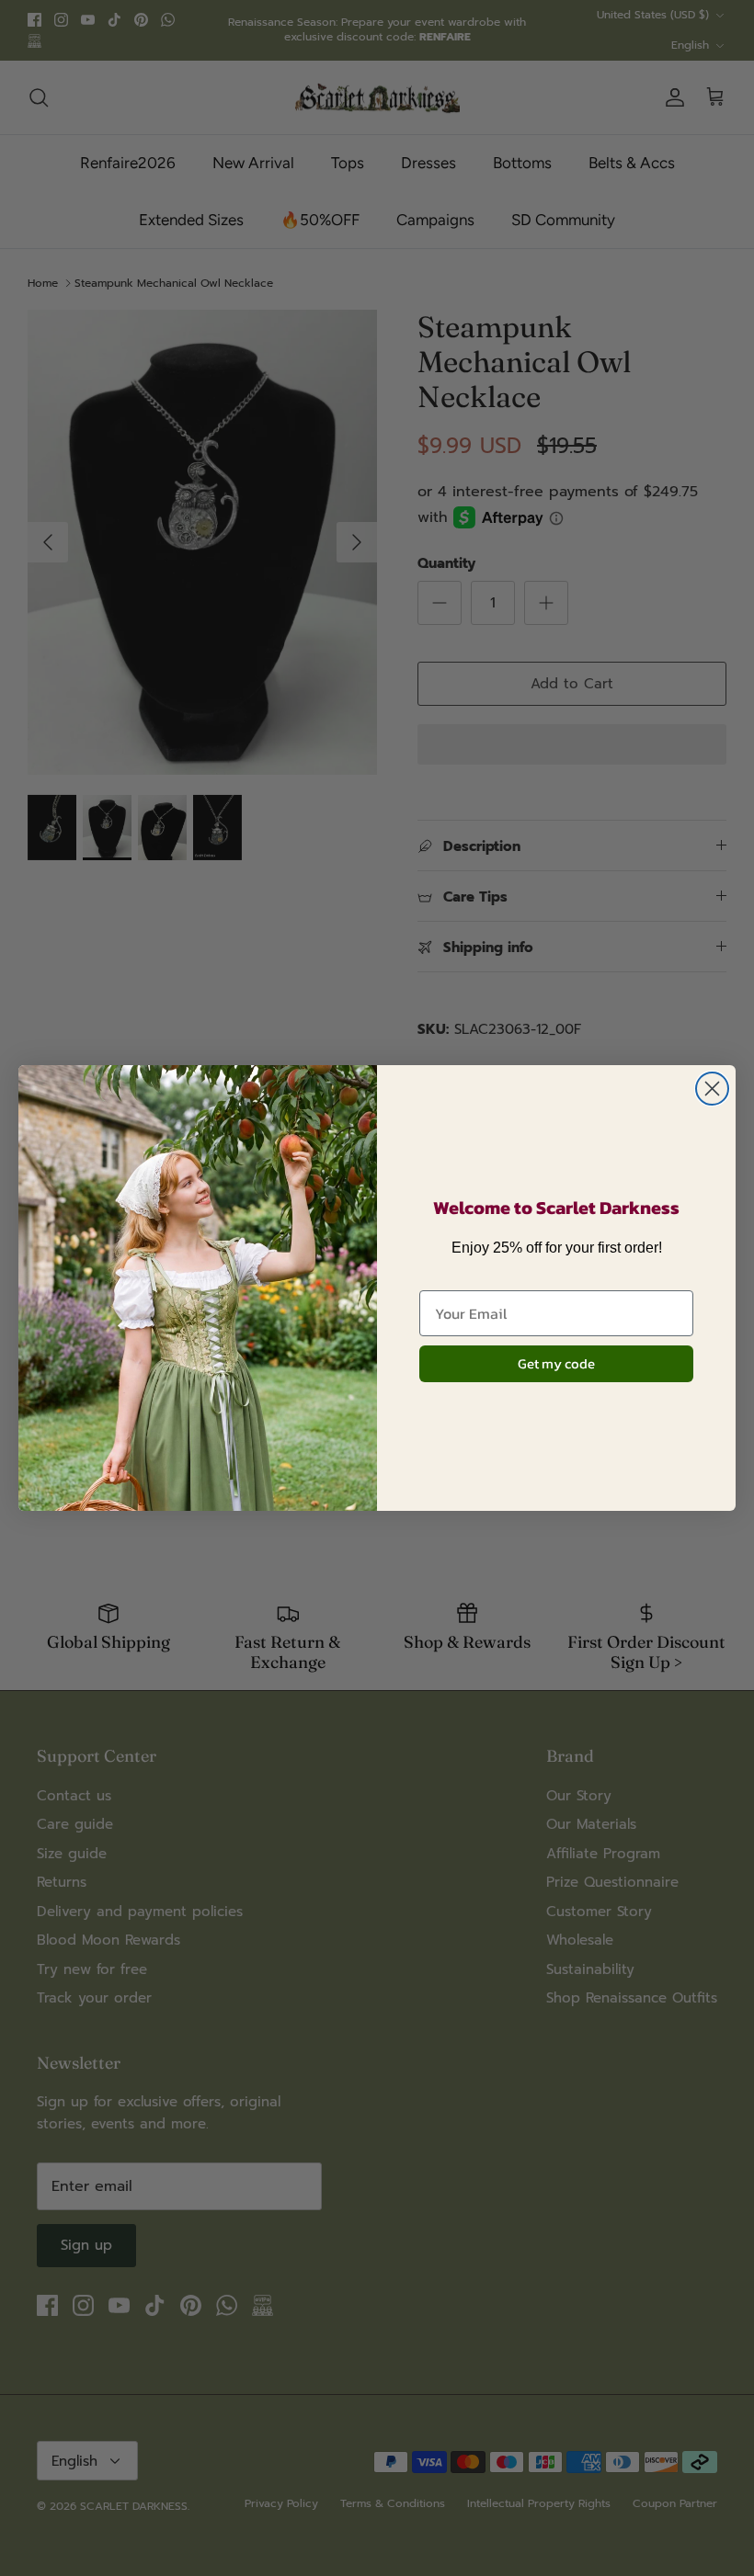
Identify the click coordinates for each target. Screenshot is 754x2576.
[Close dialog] (712, 1089)
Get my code (556, 1363)
